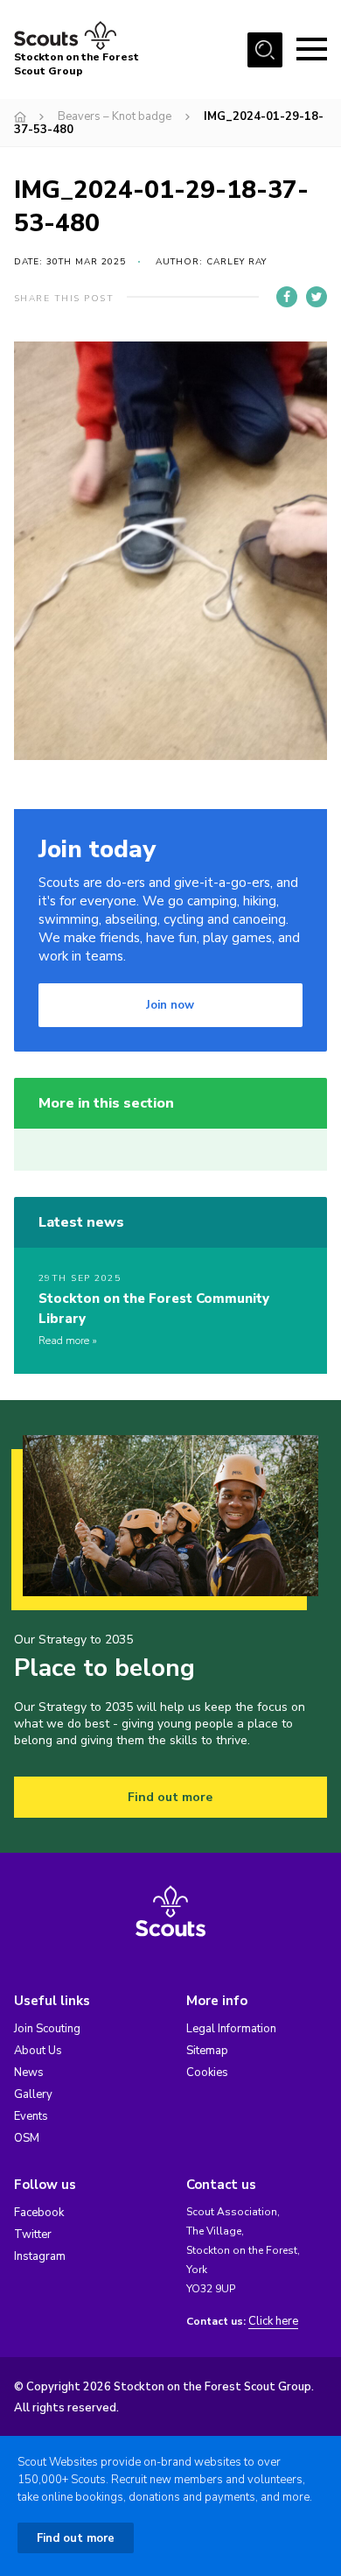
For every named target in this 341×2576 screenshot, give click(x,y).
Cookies (207, 2073)
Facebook (39, 2213)
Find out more (170, 1797)
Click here (273, 2322)
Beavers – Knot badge (115, 116)
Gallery (33, 2094)
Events (31, 2116)
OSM (27, 2138)
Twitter (33, 2235)
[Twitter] (317, 297)
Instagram (40, 2256)
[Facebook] (287, 297)
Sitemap (207, 2051)
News (29, 2073)
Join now (170, 1005)
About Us (38, 2051)
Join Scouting (47, 2029)
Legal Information (231, 2029)
